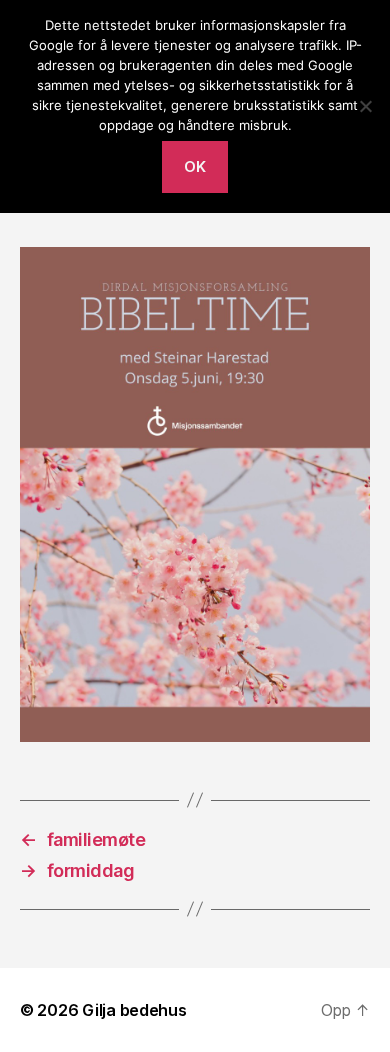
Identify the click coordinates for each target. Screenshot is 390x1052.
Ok (195, 166)
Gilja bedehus (134, 1010)
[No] (365, 106)
